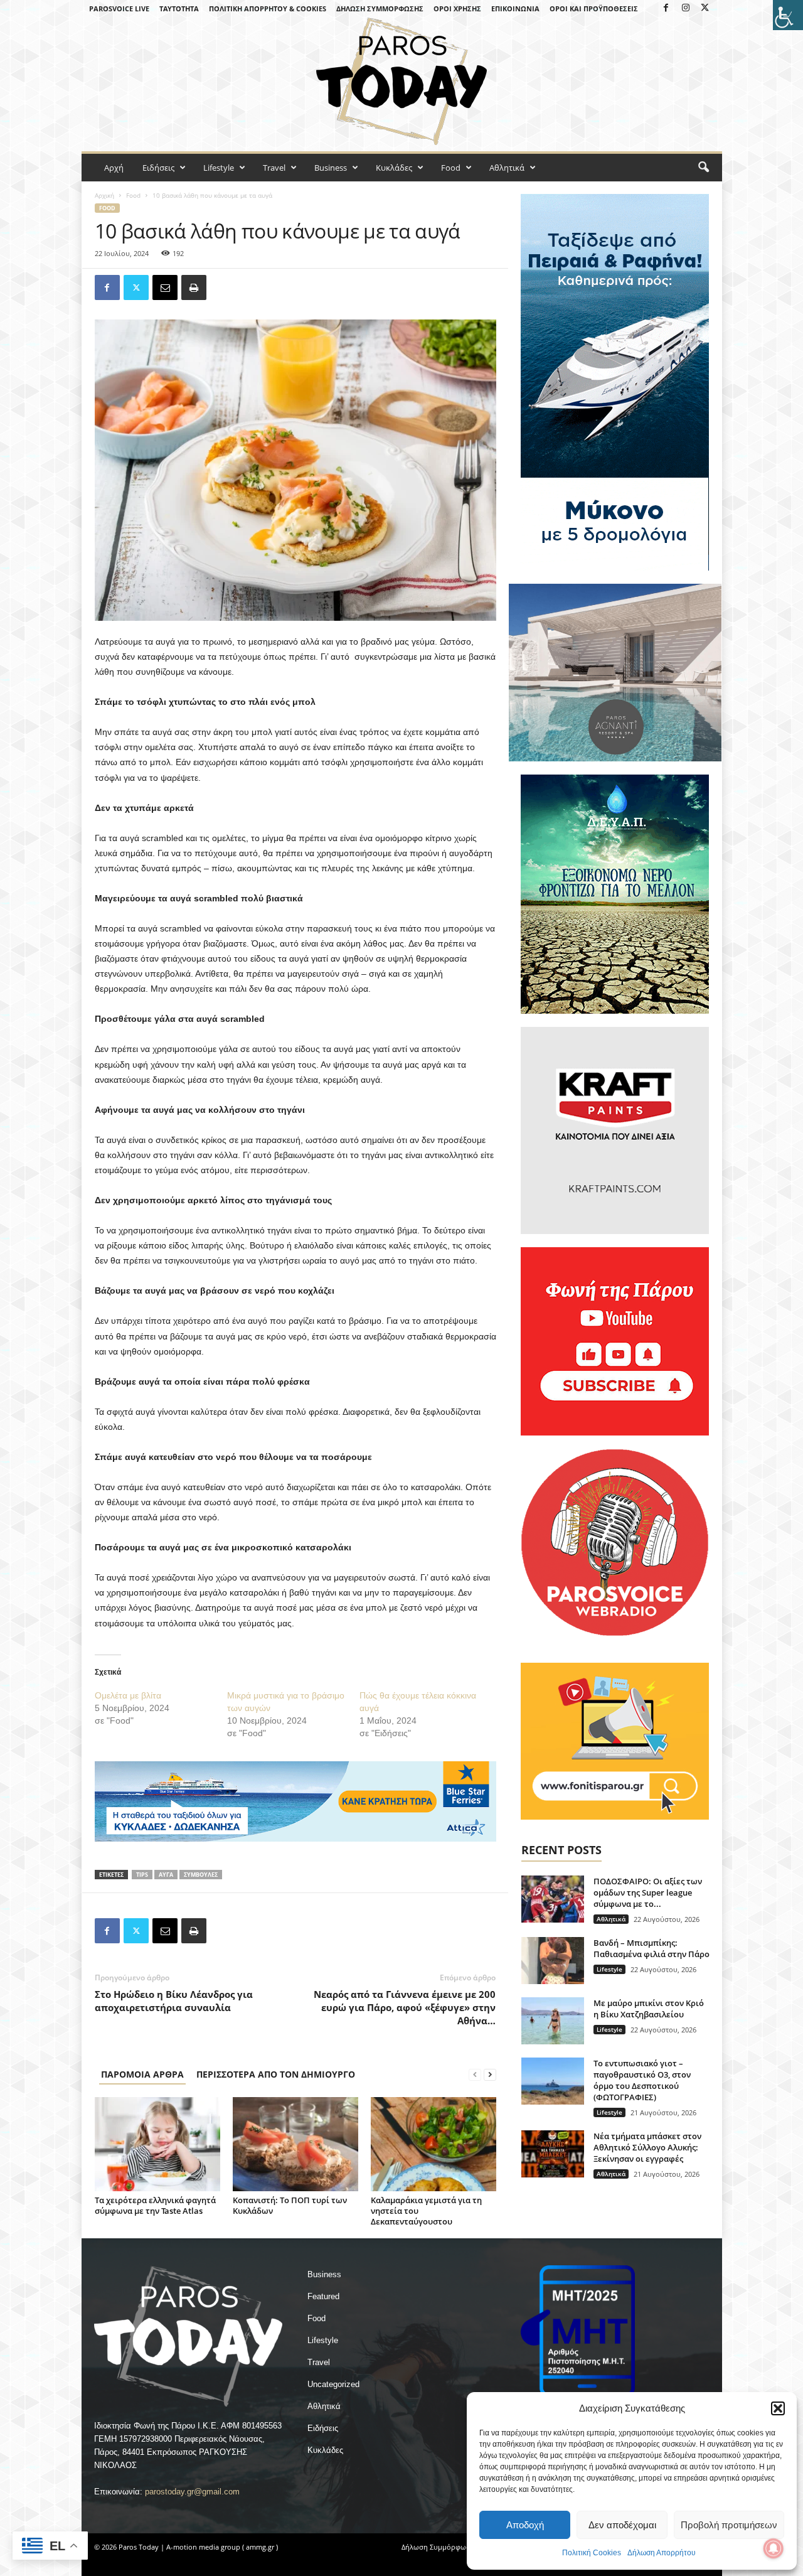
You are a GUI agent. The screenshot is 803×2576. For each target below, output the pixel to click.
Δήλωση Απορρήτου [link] (662, 2553)
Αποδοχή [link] (525, 2525)
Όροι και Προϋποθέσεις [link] (594, 8)
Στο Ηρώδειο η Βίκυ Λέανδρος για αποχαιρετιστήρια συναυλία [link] (174, 2001)
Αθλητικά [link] (507, 168)
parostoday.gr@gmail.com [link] (192, 2492)
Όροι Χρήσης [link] (457, 8)
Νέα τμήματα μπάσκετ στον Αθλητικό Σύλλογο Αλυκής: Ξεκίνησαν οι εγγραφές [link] (647, 2147)
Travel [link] (274, 168)
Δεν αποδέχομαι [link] (622, 2525)
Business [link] (331, 168)
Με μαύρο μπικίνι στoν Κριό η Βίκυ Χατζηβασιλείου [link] (649, 2009)
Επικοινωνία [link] (515, 8)
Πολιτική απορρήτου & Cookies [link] (268, 8)
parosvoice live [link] (119, 8)
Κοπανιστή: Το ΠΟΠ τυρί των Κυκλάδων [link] (290, 2205)
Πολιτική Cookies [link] (592, 2553)
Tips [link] (142, 1875)
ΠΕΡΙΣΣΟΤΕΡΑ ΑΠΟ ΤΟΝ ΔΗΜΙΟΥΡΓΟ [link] (276, 2074)
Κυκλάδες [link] (394, 168)
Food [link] (451, 168)
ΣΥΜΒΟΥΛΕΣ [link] (201, 1875)
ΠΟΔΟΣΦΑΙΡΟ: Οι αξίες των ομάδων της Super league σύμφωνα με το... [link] (648, 1892)
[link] (788, 15)
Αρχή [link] (114, 168)
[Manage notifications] (774, 2548)
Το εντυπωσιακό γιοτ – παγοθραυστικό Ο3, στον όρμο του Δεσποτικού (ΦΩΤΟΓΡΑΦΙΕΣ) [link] (642, 2080)
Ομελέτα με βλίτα (128, 1695)
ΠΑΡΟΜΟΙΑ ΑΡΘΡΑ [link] (142, 2074)
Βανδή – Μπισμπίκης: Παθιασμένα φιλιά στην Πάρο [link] (651, 1948)
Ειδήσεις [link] (158, 168)
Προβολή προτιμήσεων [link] (729, 2525)
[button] (778, 2408)
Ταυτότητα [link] (179, 8)
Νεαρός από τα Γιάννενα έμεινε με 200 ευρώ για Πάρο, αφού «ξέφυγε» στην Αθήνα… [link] (405, 2007)
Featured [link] (323, 2296)
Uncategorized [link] (333, 2384)
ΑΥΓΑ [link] (166, 1875)
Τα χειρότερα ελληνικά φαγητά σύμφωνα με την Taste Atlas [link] (155, 2205)
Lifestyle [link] (219, 168)
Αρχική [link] (104, 195)
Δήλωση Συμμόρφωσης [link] (380, 8)
